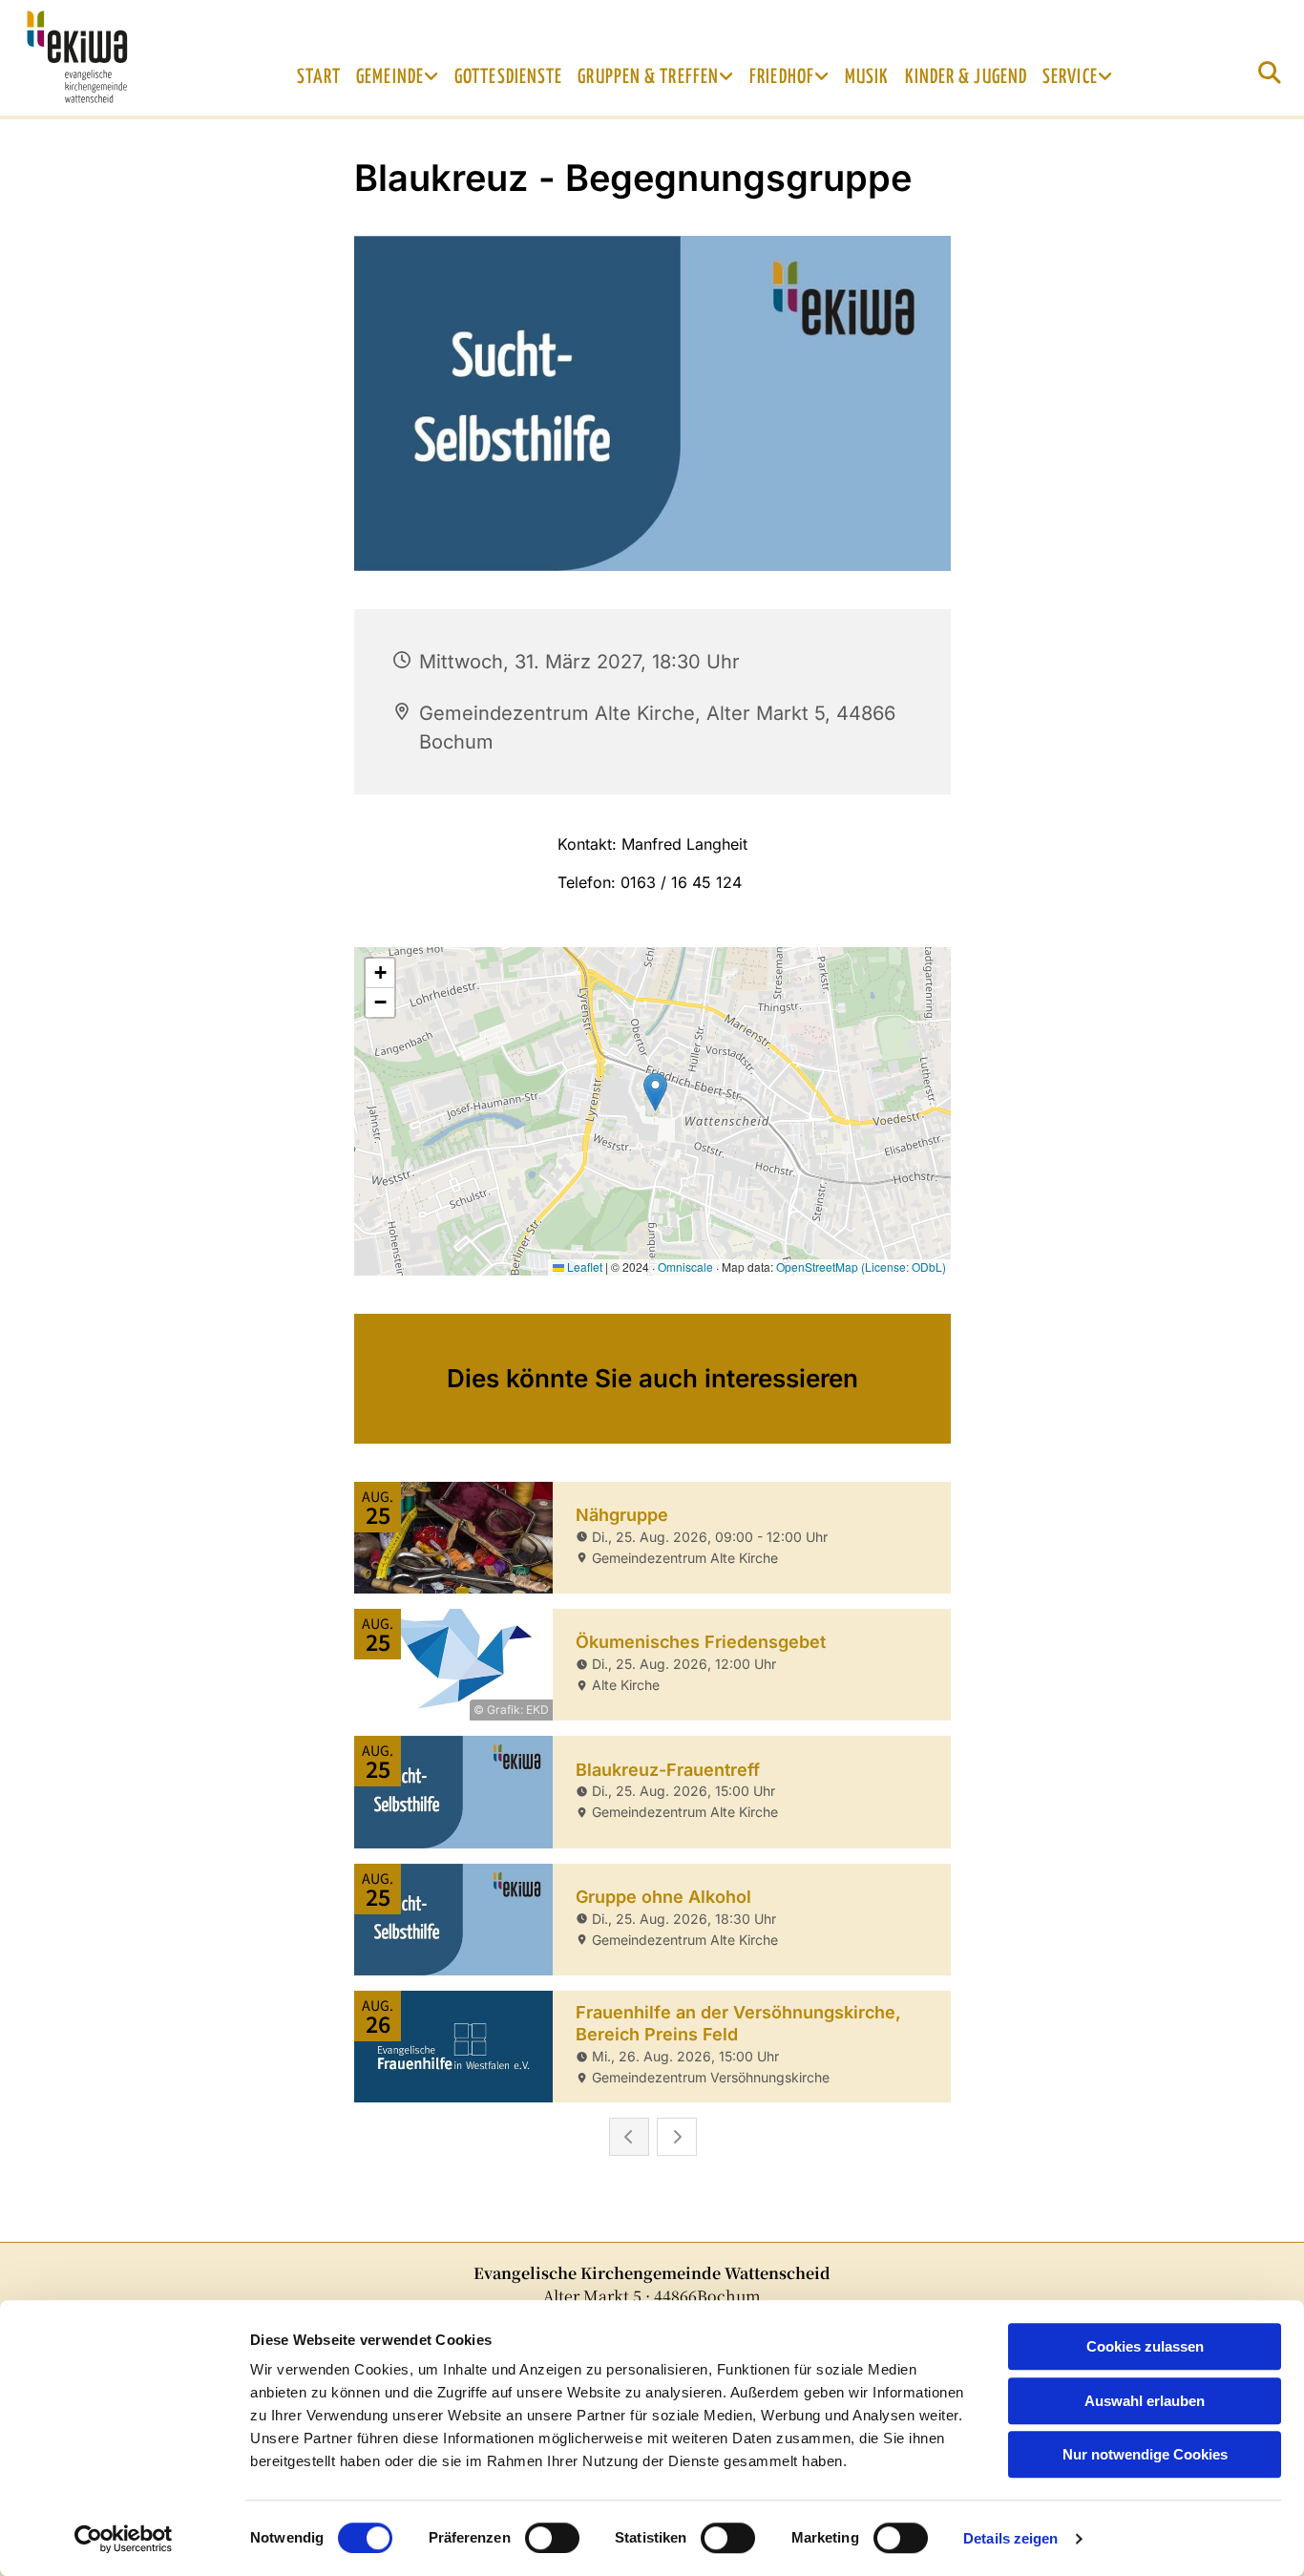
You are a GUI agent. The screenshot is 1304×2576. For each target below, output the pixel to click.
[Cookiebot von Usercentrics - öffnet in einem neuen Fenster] (124, 2539)
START (319, 77)
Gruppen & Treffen (648, 77)
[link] (398, 77)
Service (1070, 77)
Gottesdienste (508, 77)
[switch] (552, 2538)
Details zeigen (1010, 2538)
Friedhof (782, 77)
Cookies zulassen (1145, 2346)
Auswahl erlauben (1145, 2401)
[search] (1270, 73)
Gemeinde (390, 77)
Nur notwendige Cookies (1145, 2454)
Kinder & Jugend (967, 77)
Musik (867, 77)
